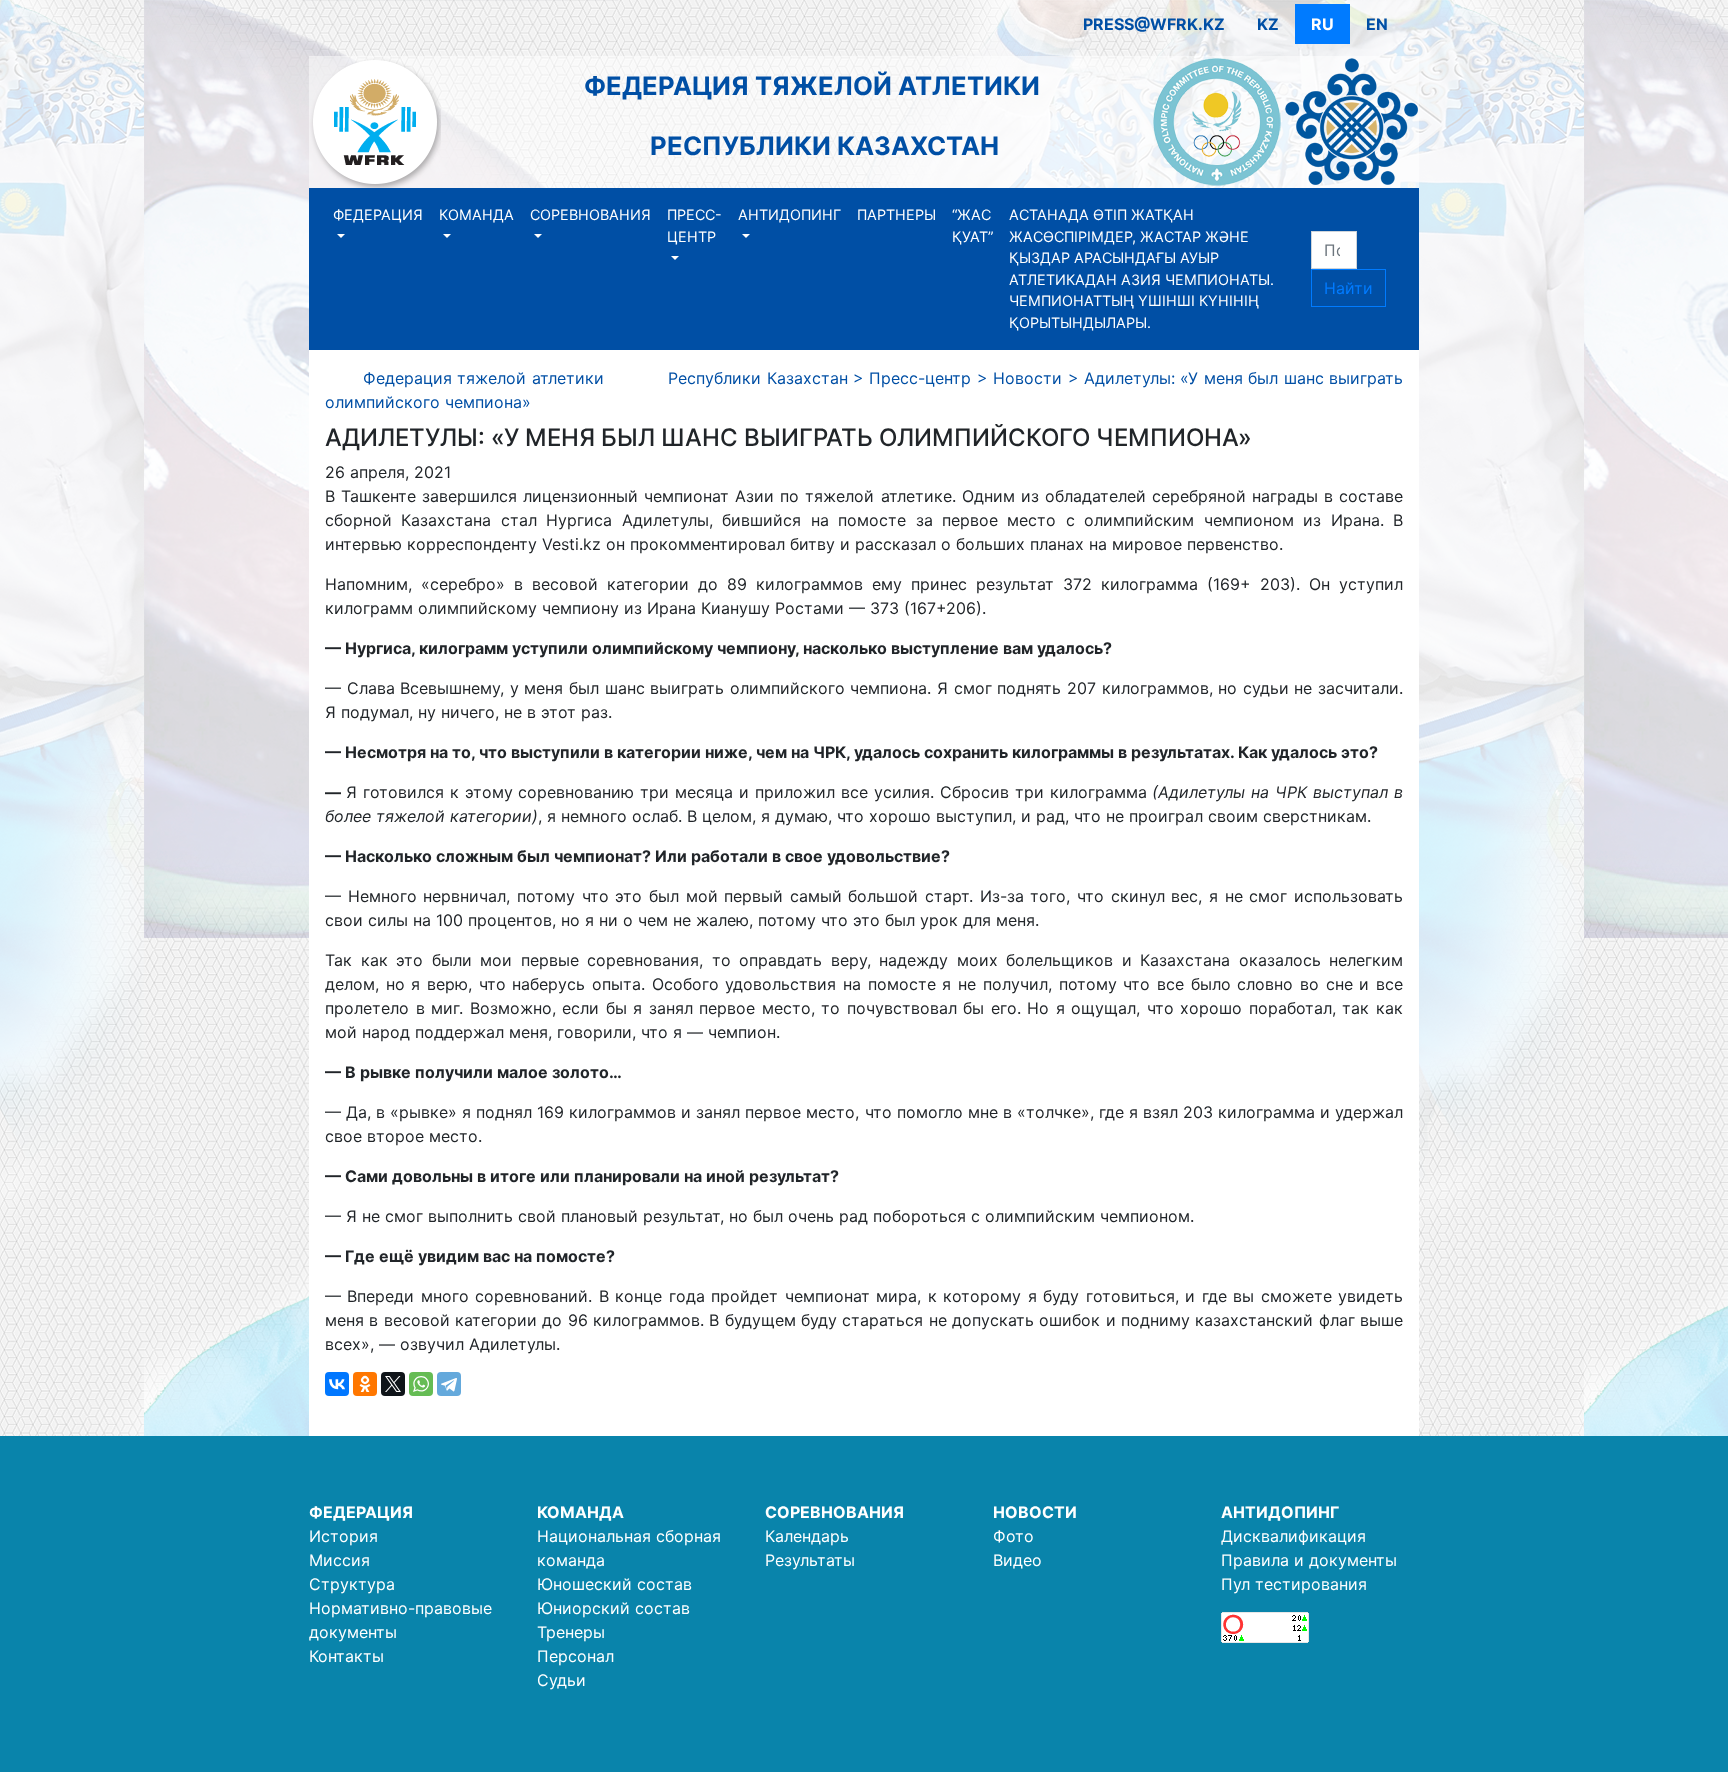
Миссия (339, 1560)
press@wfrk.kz (1154, 24)
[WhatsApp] (421, 1384)
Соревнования (590, 214)
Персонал (575, 1656)
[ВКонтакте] (337, 1384)
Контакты (346, 1656)
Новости (1035, 1512)
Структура (352, 1584)
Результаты (810, 1560)
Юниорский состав (613, 1608)
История (343, 1536)
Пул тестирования (1294, 1584)
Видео (1017, 1560)
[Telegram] (449, 1384)
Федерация (378, 214)
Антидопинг (789, 214)
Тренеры (571, 1632)
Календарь (807, 1536)
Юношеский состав (614, 1584)
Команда (476, 214)
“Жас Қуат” (972, 225)
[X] (393, 1384)
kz (1268, 24)
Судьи (561, 1680)
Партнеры (896, 214)
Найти (1348, 288)
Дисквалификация (1293, 1536)
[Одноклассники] (365, 1384)
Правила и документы (1309, 1560)
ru (1322, 24)
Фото (1013, 1536)
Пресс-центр (694, 225)
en (1377, 24)
